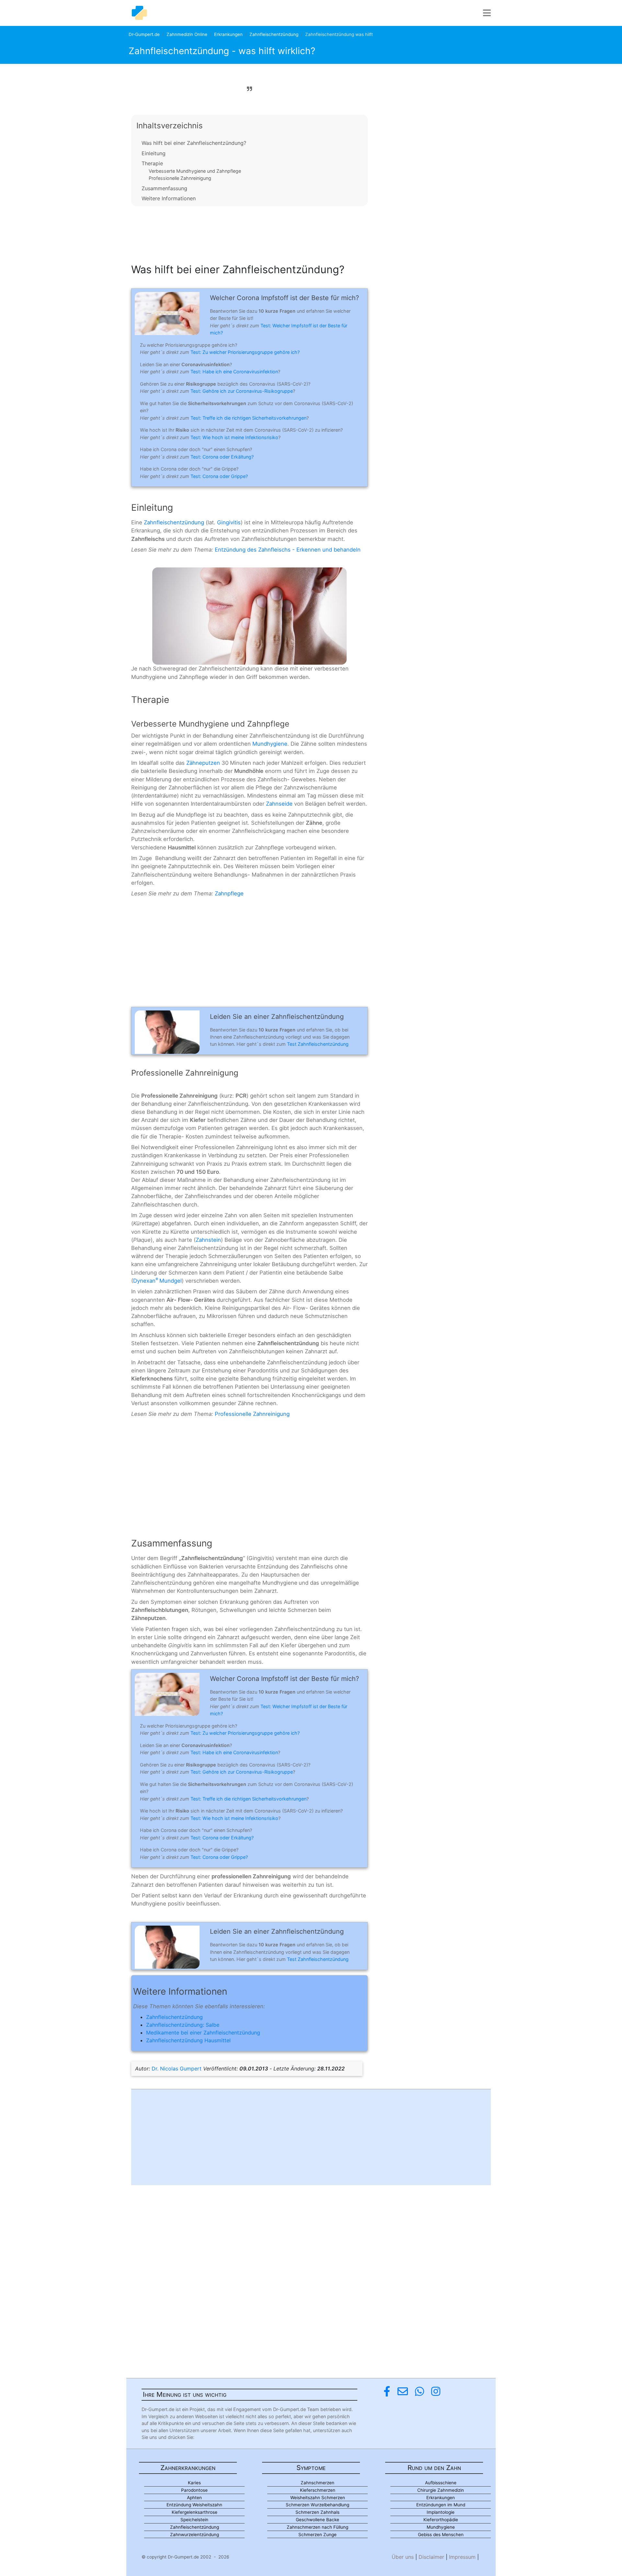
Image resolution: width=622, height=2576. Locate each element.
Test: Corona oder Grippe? (219, 476)
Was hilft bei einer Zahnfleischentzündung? (194, 143)
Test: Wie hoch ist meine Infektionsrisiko (234, 437)
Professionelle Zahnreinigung (180, 178)
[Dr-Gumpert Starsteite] (139, 13)
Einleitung (154, 153)
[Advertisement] (249, 233)
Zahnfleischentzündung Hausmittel (188, 2040)
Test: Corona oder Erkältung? (222, 457)
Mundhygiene (270, 744)
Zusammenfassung (164, 188)
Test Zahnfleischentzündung (318, 1044)
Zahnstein (208, 1240)
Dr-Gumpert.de (144, 34)
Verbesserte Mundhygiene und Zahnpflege (195, 171)
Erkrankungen (228, 34)
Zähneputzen (203, 763)
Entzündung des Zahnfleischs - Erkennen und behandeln (288, 550)
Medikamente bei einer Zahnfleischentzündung (203, 2033)
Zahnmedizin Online (187, 34)
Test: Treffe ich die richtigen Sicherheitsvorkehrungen (248, 418)
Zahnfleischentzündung (274, 34)
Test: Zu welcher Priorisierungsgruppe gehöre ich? (245, 352)
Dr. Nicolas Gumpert (177, 2069)
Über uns (403, 2557)
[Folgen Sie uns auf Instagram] (436, 2391)
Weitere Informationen (169, 198)
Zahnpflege (229, 893)
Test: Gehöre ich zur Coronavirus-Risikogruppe (242, 391)
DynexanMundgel (157, 1281)
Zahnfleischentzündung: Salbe (183, 2025)
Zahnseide (279, 804)
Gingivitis (229, 522)
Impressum (462, 2557)
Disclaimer (431, 2557)
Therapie (152, 163)
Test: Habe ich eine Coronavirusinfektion (234, 372)
